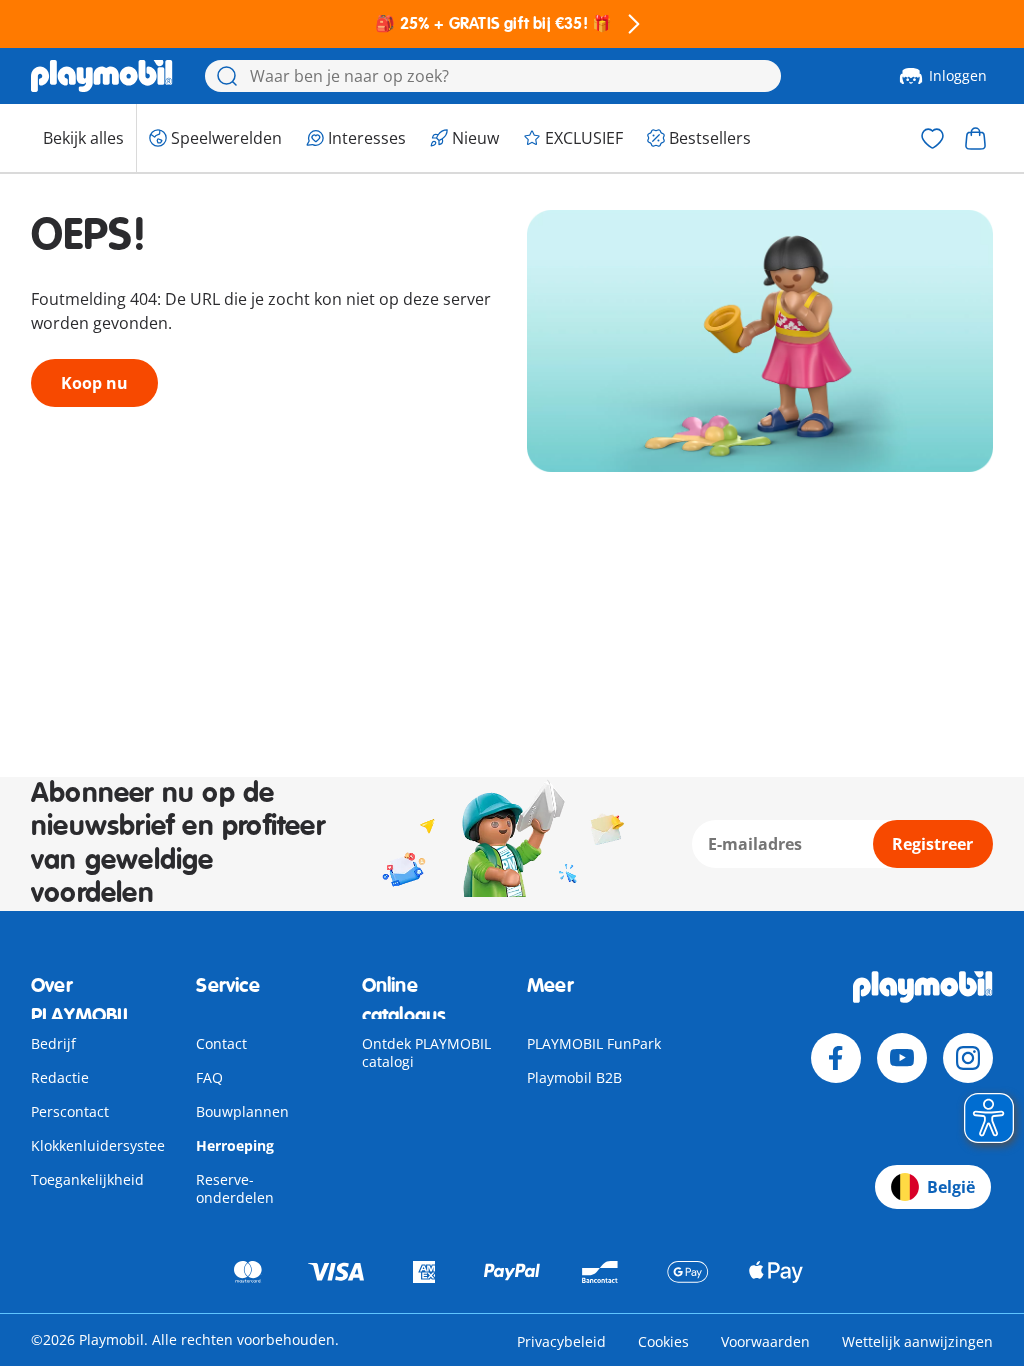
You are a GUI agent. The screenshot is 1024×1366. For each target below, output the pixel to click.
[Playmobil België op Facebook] (836, 1058)
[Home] (102, 76)
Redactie (60, 1077)
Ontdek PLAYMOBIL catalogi (426, 1052)
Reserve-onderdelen (235, 1188)
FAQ (209, 1077)
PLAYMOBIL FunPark (594, 1043)
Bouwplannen (242, 1111)
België (951, 1187)
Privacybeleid (561, 1341)
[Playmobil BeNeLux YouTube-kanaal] (902, 1058)
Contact (221, 1043)
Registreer (932, 844)
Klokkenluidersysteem (104, 1145)
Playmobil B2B (574, 1077)
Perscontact (70, 1111)
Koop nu (94, 383)
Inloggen (958, 75)
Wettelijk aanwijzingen (917, 1341)
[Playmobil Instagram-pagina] (968, 1058)
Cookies (663, 1341)
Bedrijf (53, 1043)
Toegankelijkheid (87, 1179)
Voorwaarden (765, 1341)
